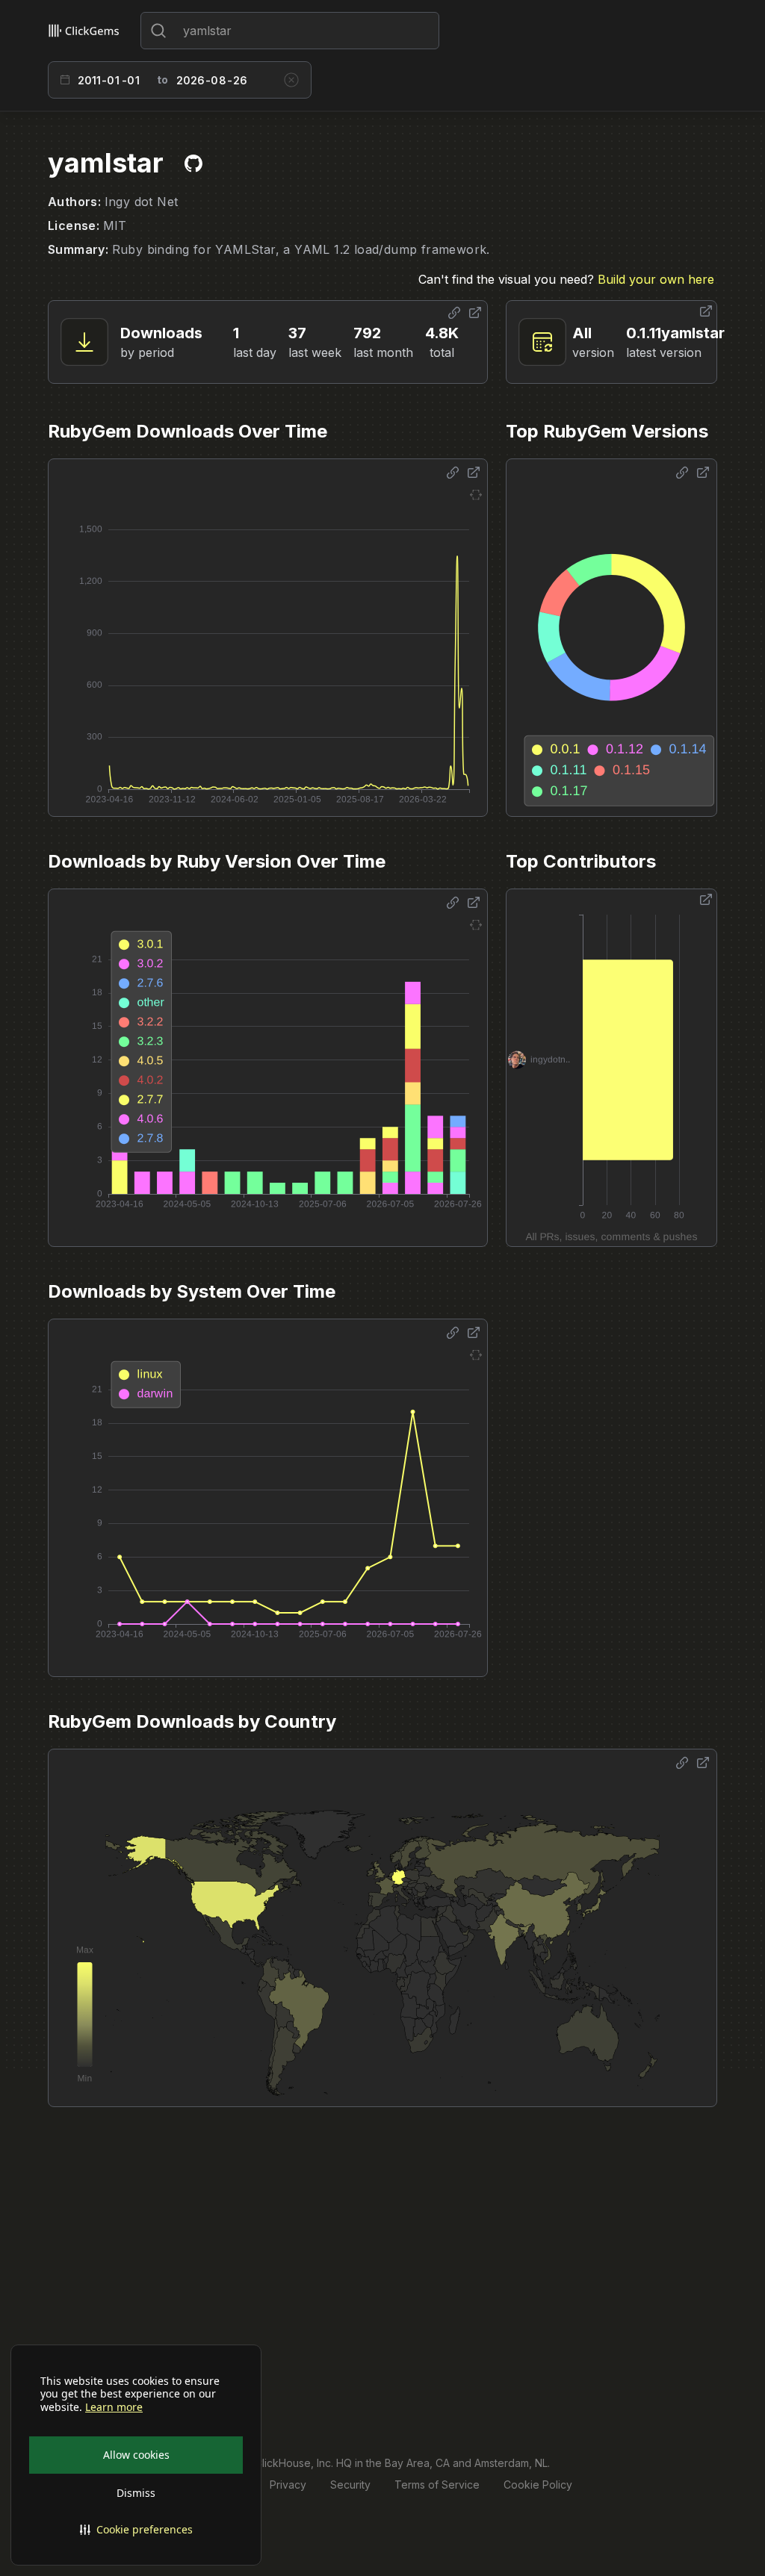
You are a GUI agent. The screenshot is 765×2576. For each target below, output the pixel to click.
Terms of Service (437, 2485)
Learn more (114, 2407)
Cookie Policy (538, 2485)
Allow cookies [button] (136, 2455)
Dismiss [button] (136, 2493)
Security (350, 2485)
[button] (136, 2530)
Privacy (288, 2485)
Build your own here (656, 279)
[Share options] (454, 313)
